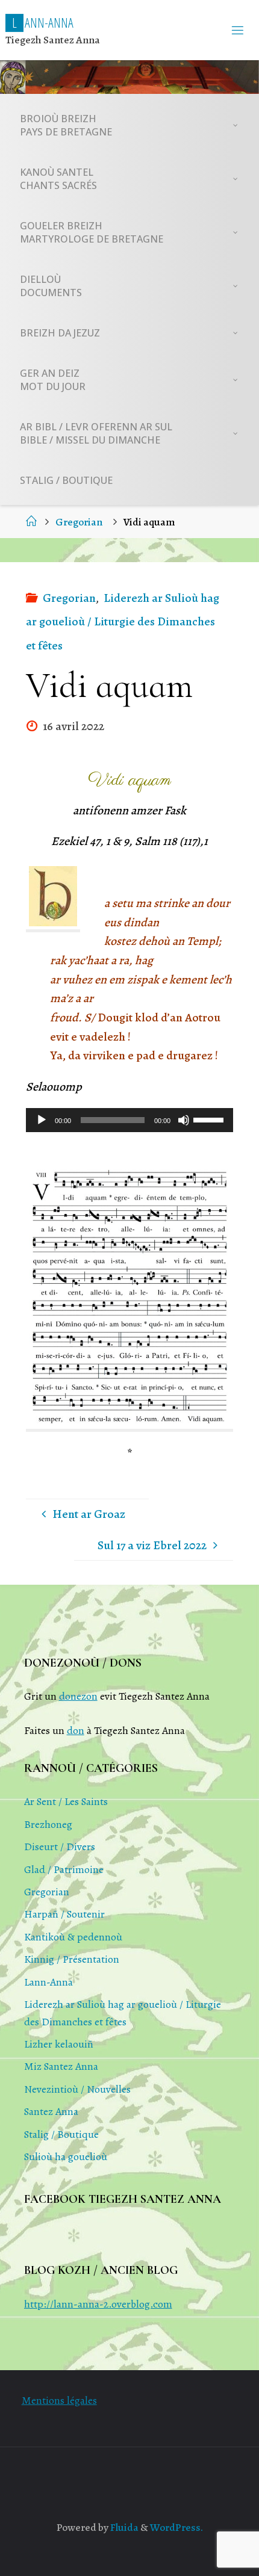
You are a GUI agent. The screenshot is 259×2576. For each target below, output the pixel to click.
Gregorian (79, 522)
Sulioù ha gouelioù (66, 2156)
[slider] (210, 1119)
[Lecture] (42, 1120)
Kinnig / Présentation (72, 1959)
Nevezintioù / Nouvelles (77, 2089)
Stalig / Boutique (61, 2134)
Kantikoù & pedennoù (73, 1937)
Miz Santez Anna (61, 2066)
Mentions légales (59, 2400)
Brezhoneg (48, 1824)
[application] (129, 1120)
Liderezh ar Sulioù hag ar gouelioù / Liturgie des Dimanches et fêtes (123, 622)
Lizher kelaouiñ (59, 2044)
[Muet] (184, 1120)
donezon (78, 1696)
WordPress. (176, 2527)
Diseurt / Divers (60, 1847)
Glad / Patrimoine (64, 1869)
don (76, 1730)
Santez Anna (51, 2111)
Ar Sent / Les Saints (66, 1801)
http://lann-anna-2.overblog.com (98, 2304)
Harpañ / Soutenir (64, 1914)
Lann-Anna (48, 1982)
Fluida (123, 2527)
